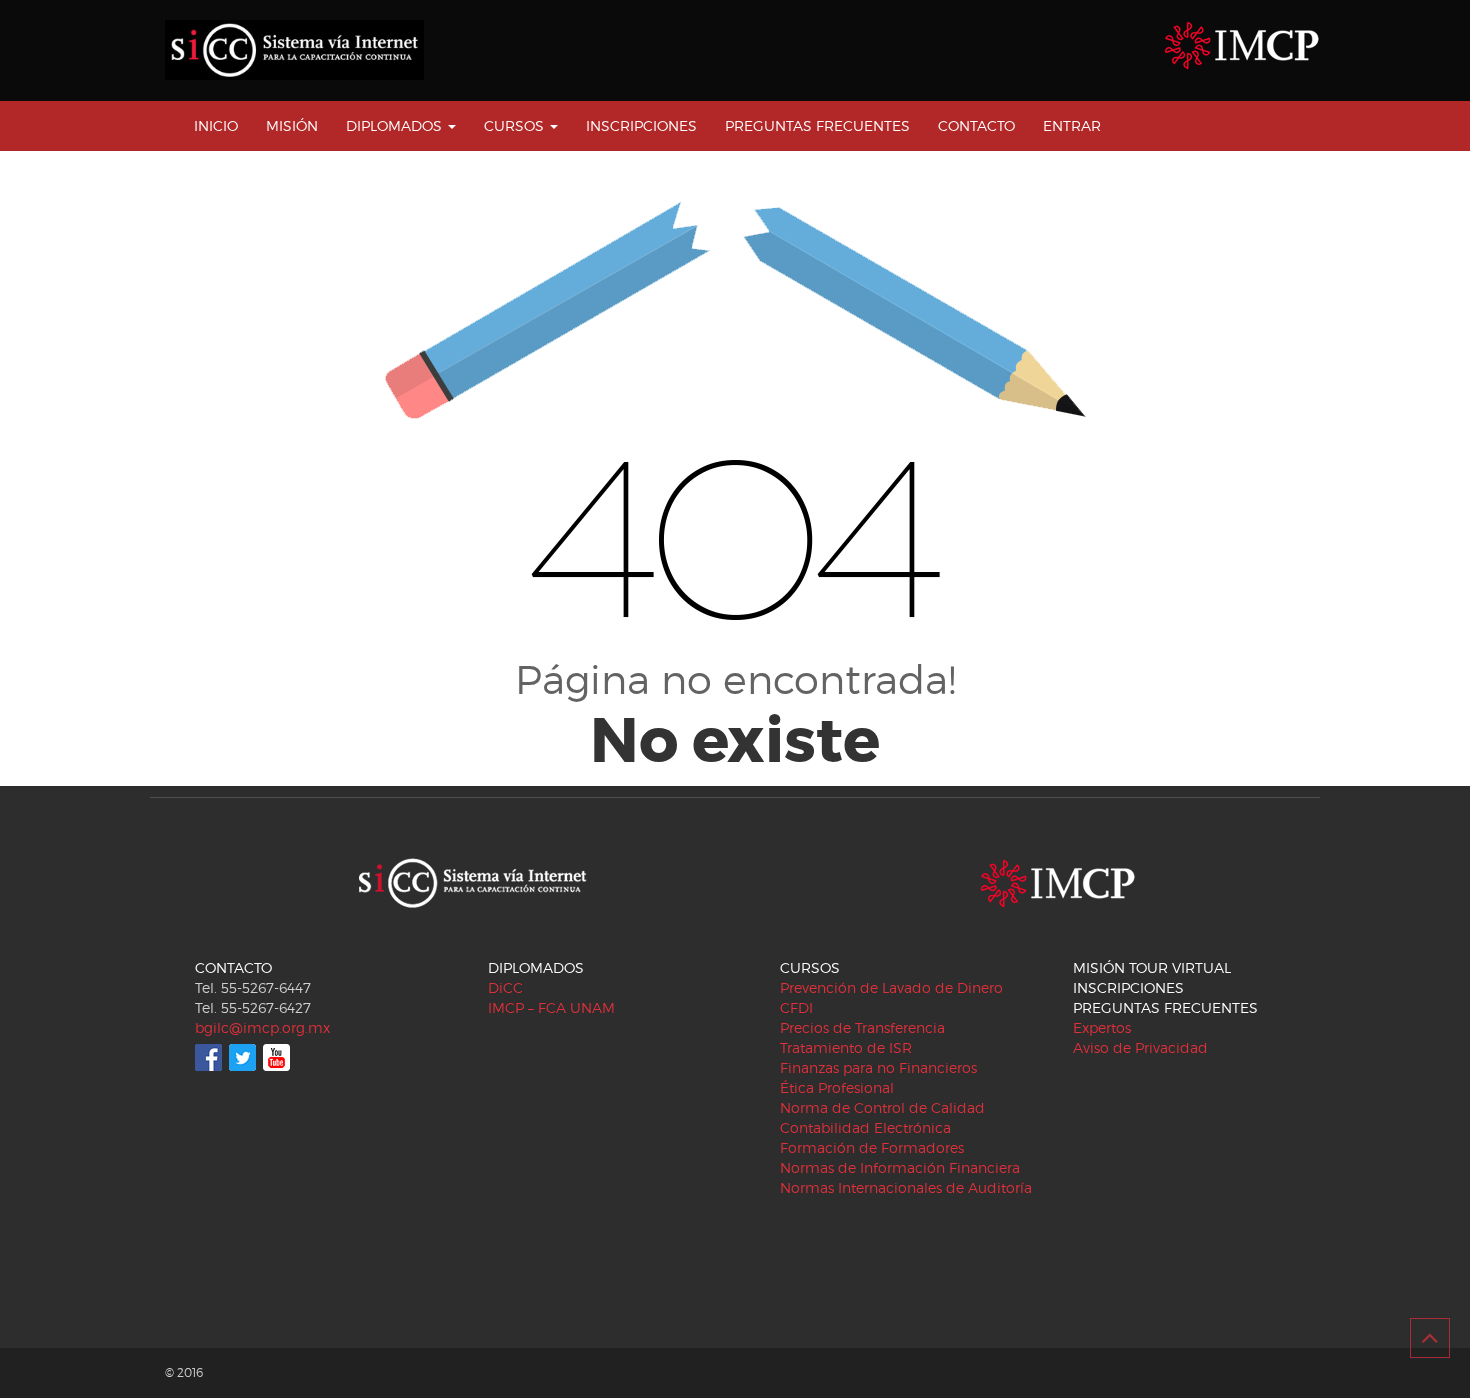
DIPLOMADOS (396, 125)
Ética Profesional (837, 1087)
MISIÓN (292, 125)
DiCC (505, 987)
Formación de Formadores (872, 1147)
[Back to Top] (1430, 1338)
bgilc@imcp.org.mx (262, 1027)
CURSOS (516, 125)
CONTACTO (976, 125)
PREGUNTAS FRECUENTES (817, 125)
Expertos (1102, 1027)
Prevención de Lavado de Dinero (891, 987)
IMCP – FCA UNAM (551, 1007)
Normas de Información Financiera (900, 1167)
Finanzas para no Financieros (878, 1067)
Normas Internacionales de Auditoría (906, 1187)
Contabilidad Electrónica (865, 1127)
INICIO (216, 125)
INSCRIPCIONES (641, 125)
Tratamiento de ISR (846, 1047)
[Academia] (294, 50)
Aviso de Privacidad (1140, 1047)
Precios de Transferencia (862, 1027)
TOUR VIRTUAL (1180, 967)
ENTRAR (1072, 125)
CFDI (796, 1007)
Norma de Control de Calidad (882, 1107)
